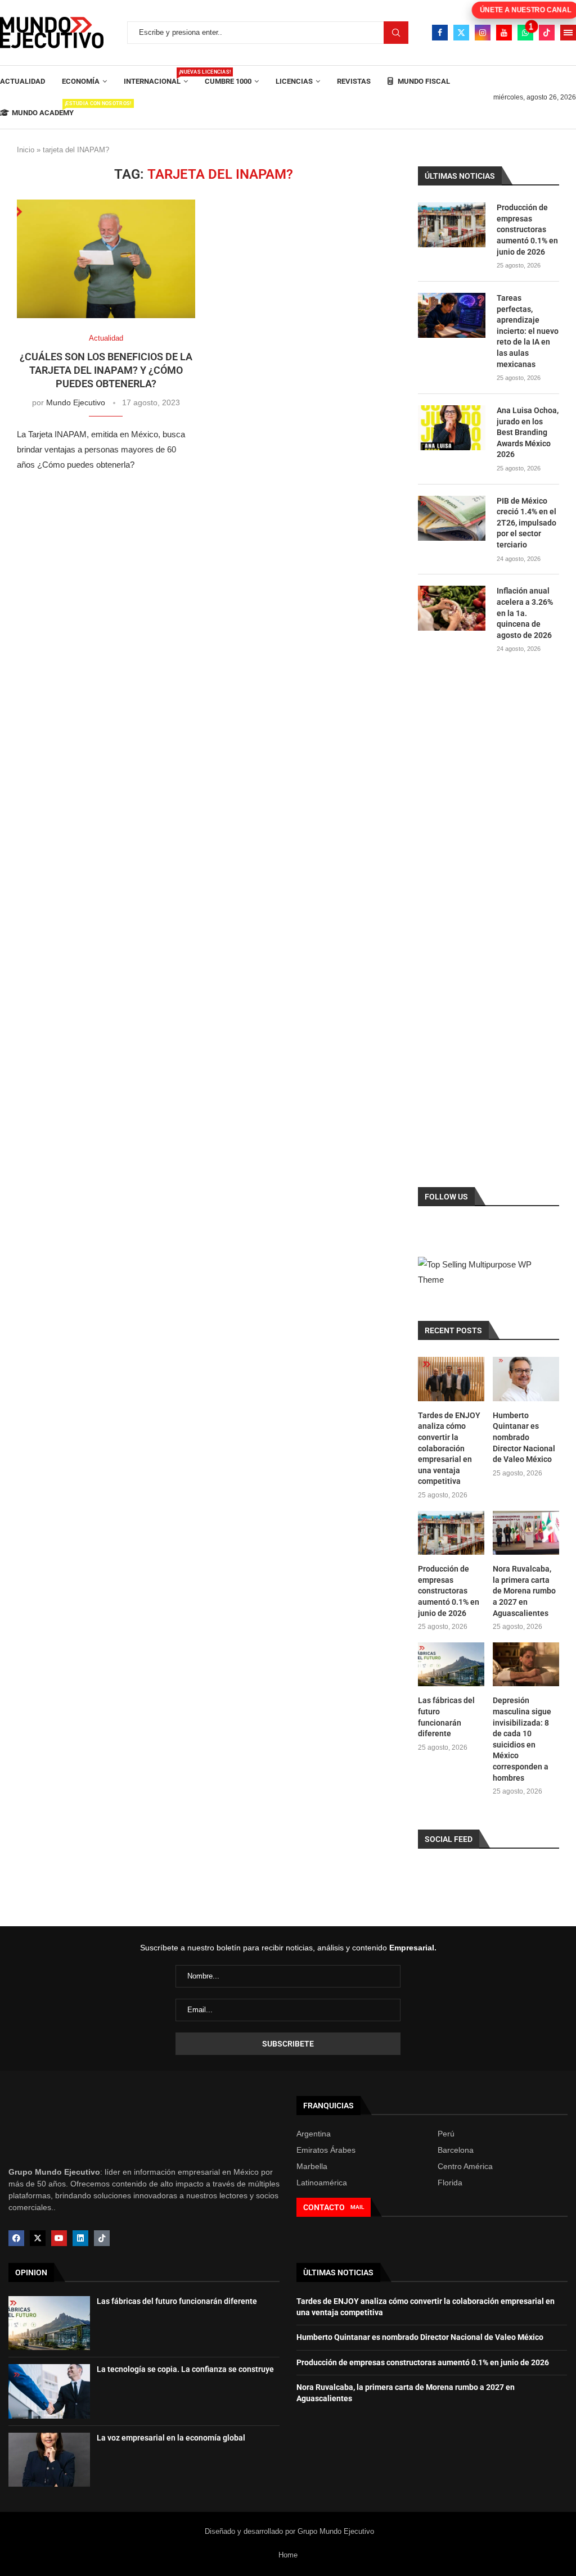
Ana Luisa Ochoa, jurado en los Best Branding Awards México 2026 (528, 432)
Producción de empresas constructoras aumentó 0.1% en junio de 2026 (527, 229)
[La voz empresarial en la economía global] (49, 2460)
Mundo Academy (43, 109)
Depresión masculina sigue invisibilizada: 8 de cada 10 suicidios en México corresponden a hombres (522, 1739)
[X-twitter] (38, 2238)
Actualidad (22, 81)
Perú (446, 2134)
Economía (81, 81)
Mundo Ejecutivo (76, 402)
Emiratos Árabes (326, 2150)
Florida (450, 2183)
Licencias (294, 81)
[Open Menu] (568, 33)
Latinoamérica (322, 2183)
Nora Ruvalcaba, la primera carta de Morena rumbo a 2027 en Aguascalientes (524, 1591)
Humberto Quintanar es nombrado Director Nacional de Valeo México (524, 1437)
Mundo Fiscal (423, 81)
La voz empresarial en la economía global (171, 2438)
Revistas (354, 81)
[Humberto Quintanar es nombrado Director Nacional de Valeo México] (526, 1379)
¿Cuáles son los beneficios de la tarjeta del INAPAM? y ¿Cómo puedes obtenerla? (106, 370)
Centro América (465, 2166)
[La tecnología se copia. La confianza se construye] (49, 2391)
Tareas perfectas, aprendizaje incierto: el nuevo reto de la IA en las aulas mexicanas (528, 331)
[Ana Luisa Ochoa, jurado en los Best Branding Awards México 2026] (452, 428)
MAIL (357, 2207)
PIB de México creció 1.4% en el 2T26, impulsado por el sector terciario (526, 523)
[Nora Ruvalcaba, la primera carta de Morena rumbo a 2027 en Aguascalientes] (526, 1533)
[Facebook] (440, 33)
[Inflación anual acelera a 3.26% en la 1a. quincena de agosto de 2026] (452, 608)
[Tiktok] (547, 33)
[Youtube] (504, 33)
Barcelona (456, 2150)
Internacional (156, 77)
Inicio (26, 150)
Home (288, 2555)
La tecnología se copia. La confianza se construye (185, 2369)
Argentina (314, 2134)
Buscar (396, 33)
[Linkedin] (80, 2238)
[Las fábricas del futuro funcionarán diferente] (451, 1665)
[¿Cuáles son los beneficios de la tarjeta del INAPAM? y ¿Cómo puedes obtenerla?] (106, 259)
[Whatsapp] (525, 33)
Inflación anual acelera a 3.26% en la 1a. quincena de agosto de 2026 (525, 613)
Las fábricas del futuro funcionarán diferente (446, 1717)
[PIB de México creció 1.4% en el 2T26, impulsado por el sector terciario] (452, 518)
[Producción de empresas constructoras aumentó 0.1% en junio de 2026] (452, 225)
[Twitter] (461, 33)
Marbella (312, 2166)
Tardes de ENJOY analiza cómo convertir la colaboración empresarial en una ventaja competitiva (449, 1448)
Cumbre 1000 (228, 81)
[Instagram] (483, 33)
